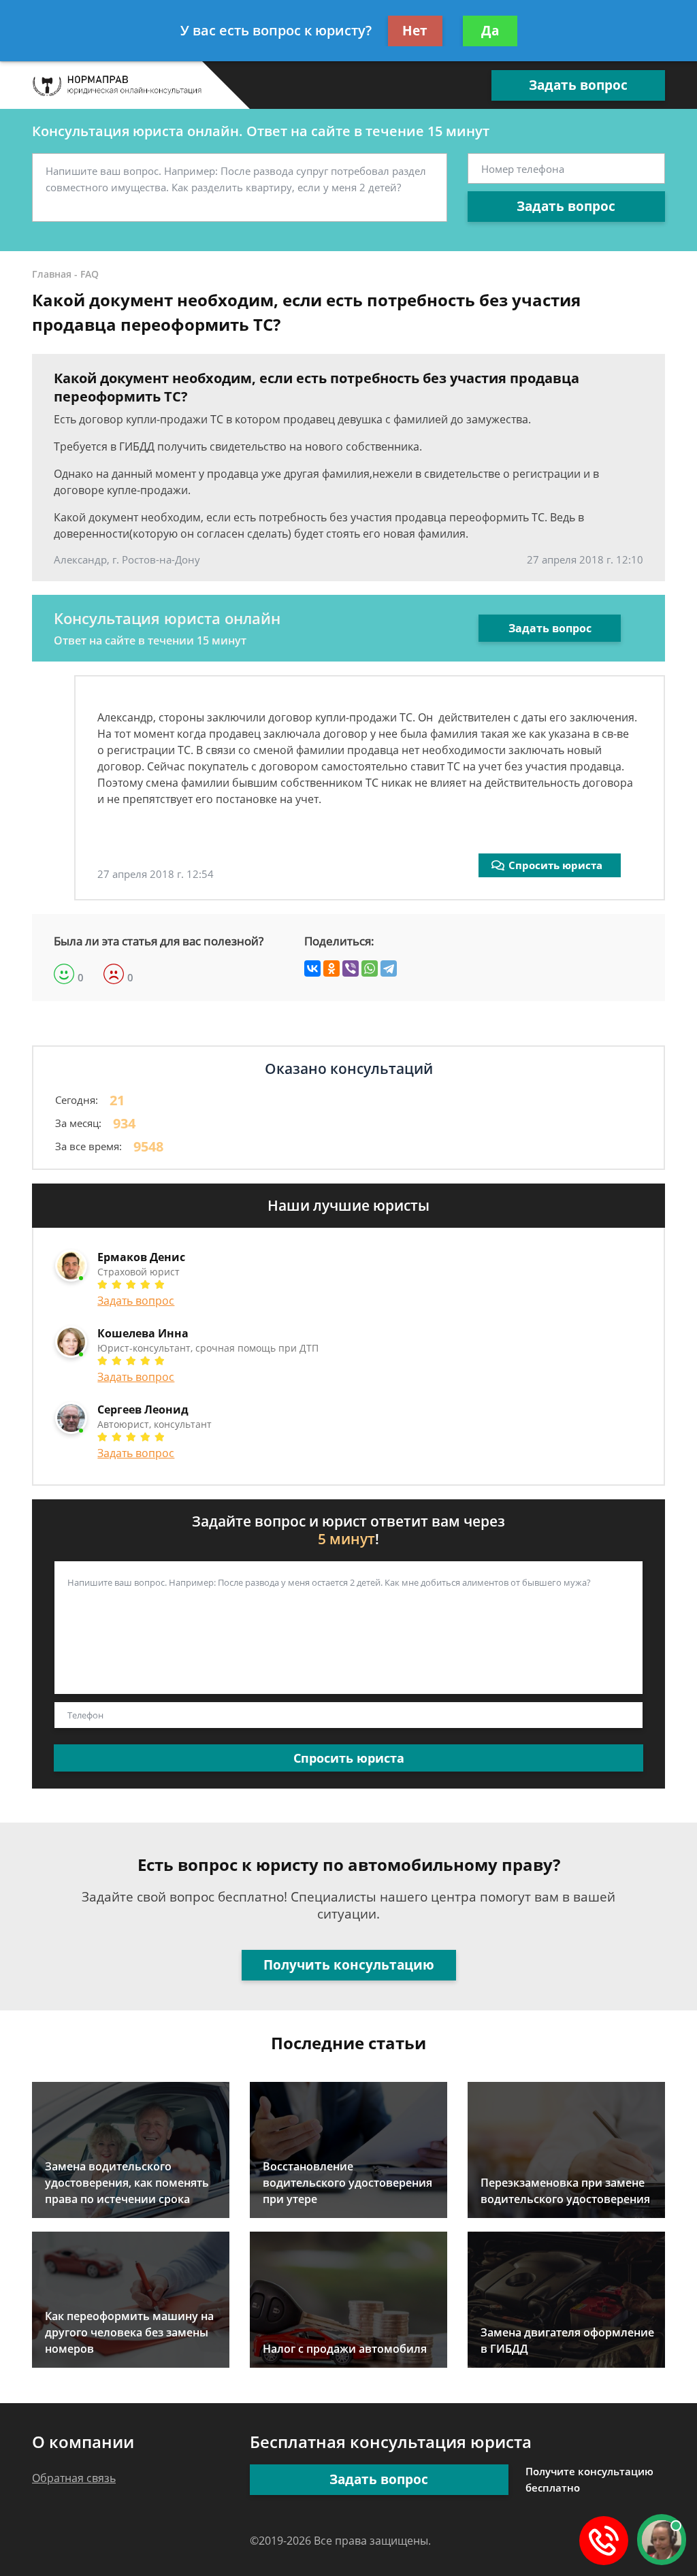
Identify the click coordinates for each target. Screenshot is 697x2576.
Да (490, 31)
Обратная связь (74, 2478)
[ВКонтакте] (312, 968)
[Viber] (351, 968)
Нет (415, 31)
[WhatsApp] (370, 968)
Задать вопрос (578, 85)
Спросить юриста (555, 865)
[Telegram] (389, 968)
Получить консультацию (349, 1965)
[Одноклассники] (331, 968)
